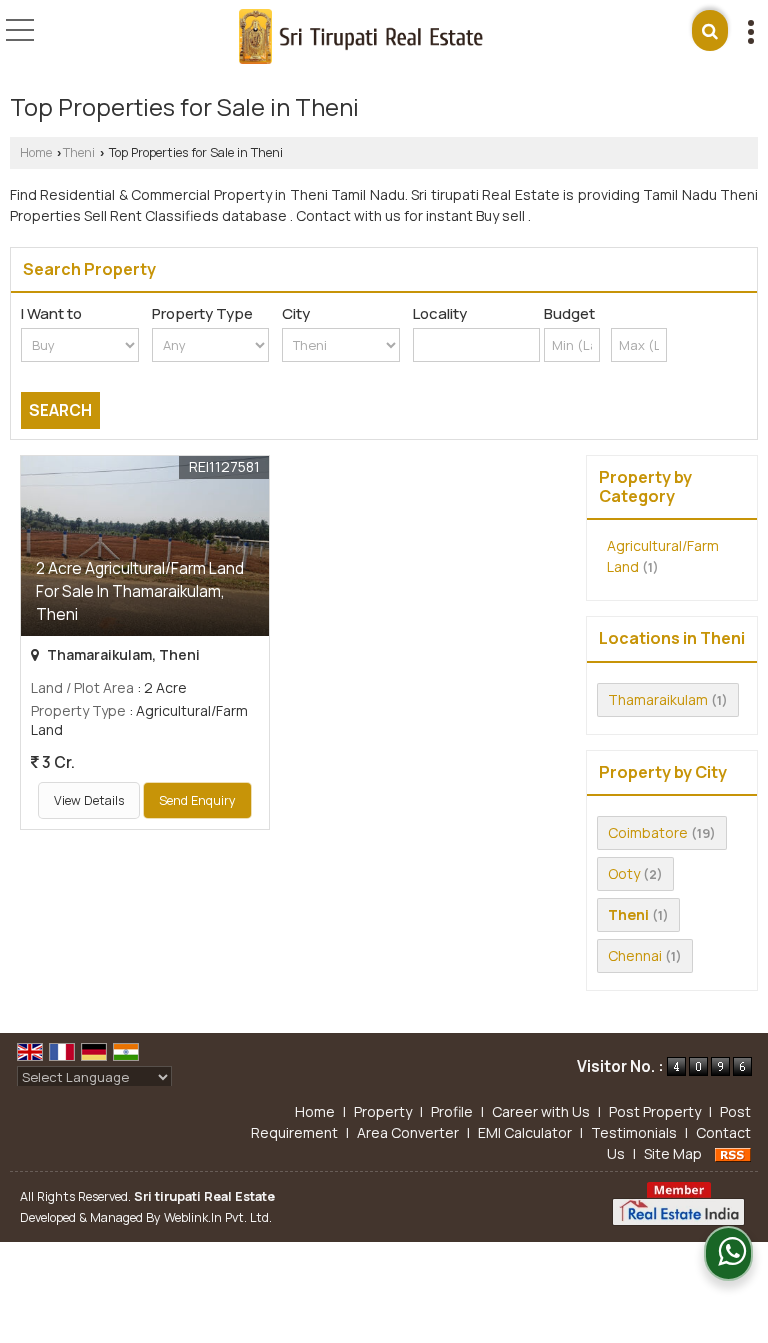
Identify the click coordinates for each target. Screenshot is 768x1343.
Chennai (635, 955)
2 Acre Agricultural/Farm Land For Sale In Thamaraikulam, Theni (140, 591)
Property (383, 1111)
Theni (79, 152)
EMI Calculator (525, 1132)
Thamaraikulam (658, 699)
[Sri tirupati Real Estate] (360, 38)
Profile (452, 1111)
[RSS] (733, 1153)
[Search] (710, 30)
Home (36, 152)
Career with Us (541, 1111)
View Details (89, 800)
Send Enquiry (197, 800)
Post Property (655, 1111)
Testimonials (634, 1132)
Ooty (624, 873)
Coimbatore (648, 832)
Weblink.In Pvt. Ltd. (218, 1217)
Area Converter (408, 1132)
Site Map (673, 1153)
